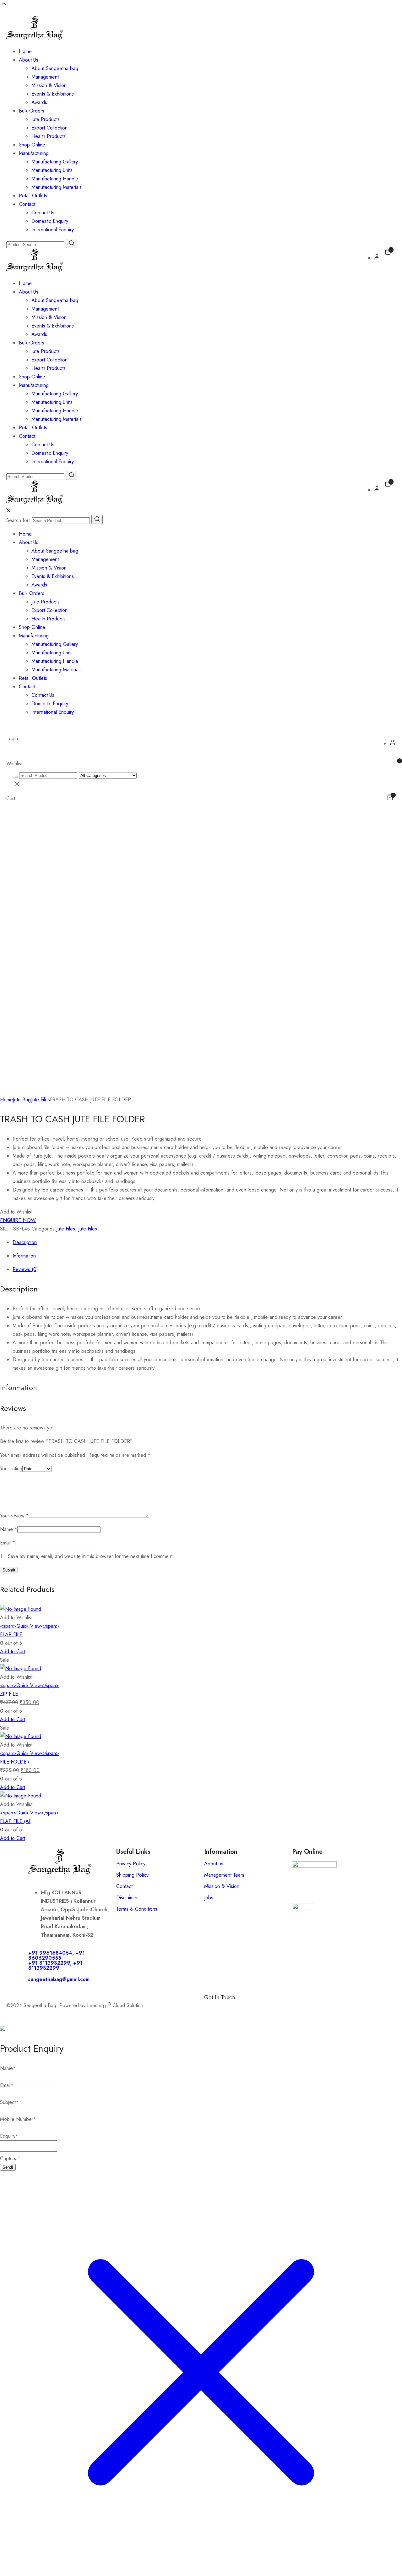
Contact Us (43, 213)
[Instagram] (247, 2008)
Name (9, 1529)
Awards (39, 102)
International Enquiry (53, 230)
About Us (29, 60)
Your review (14, 1516)
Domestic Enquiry (50, 221)
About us (214, 1864)
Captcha (10, 2158)
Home (25, 51)
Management (45, 77)
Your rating (11, 1469)
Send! (8, 2167)
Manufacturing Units (52, 170)
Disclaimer (127, 1898)
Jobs (209, 1898)
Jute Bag (22, 1100)
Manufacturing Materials (57, 187)
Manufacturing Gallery (55, 162)
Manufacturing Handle (55, 179)
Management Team (224, 1875)
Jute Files (40, 1100)
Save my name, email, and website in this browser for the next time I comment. (91, 1556)
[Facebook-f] (212, 2008)
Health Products (49, 136)
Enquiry (9, 2136)
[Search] (97, 519)
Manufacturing (34, 153)
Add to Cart (13, 1651)
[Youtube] (281, 2008)
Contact (27, 204)
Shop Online (32, 145)
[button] (16, 1212)
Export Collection (49, 128)
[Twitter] (264, 2008)
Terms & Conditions (137, 1909)
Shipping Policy (132, 1875)
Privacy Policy (131, 1864)
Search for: (18, 520)
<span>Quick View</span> (30, 1626)
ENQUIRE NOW (18, 1220)
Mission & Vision (49, 85)
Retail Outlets (33, 196)
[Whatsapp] (229, 2008)
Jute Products (46, 119)
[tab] (207, 1242)
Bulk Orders (32, 111)
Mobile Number (18, 2119)
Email (8, 1543)
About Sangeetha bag (55, 68)
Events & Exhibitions (53, 94)
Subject (9, 2102)
